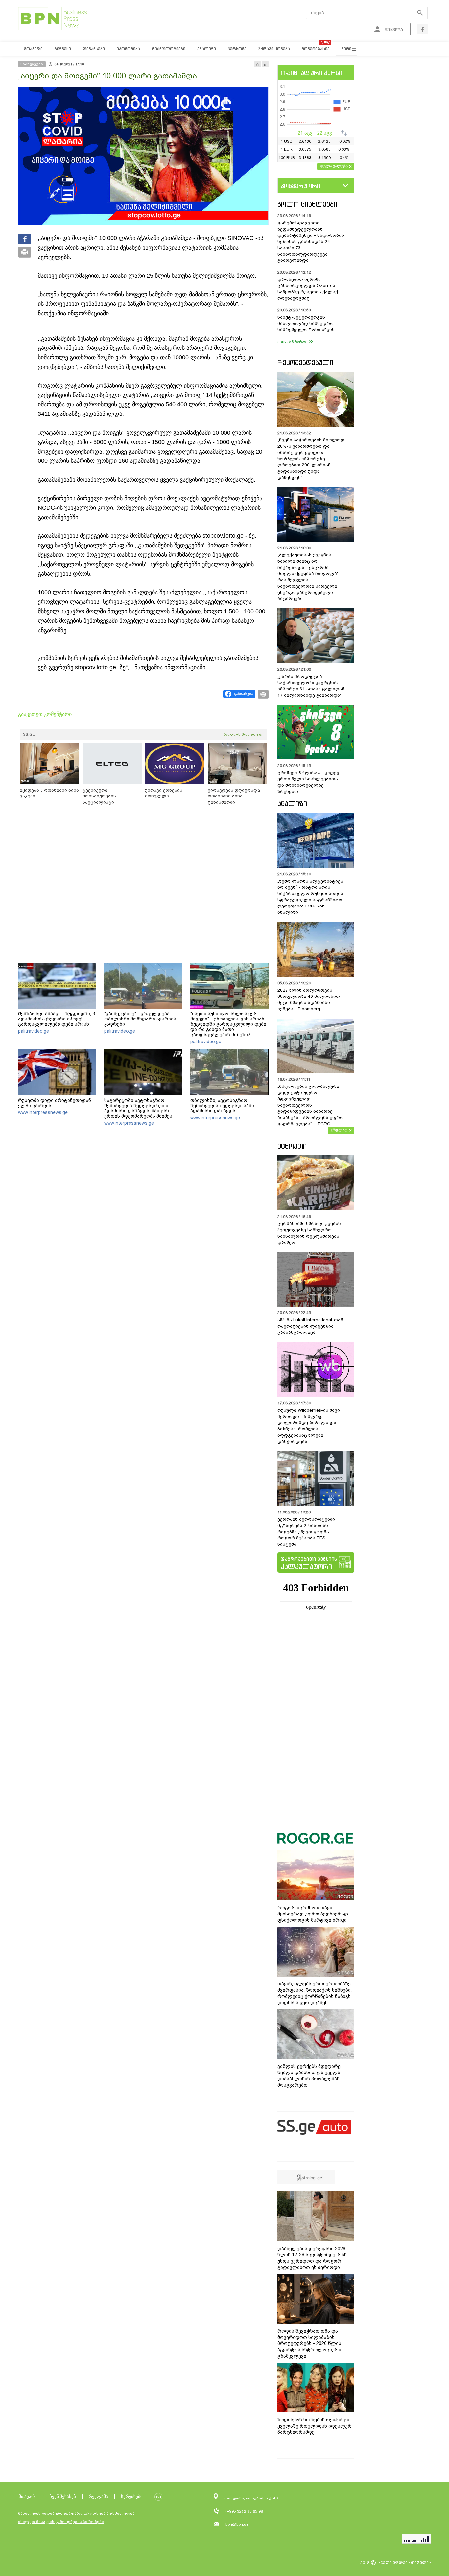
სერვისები (132, 2496)
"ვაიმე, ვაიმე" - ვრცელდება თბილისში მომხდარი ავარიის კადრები (140, 1019)
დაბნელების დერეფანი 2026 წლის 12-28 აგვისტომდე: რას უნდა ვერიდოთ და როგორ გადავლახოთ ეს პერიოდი (312, 2258)
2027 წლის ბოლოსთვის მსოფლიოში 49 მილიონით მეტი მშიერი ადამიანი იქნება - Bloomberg (309, 999)
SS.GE (29, 734)
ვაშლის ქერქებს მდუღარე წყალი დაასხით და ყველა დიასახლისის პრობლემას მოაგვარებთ (309, 2076)
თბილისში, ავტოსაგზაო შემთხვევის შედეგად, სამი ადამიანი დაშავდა (222, 1106)
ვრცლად (339, 1130)
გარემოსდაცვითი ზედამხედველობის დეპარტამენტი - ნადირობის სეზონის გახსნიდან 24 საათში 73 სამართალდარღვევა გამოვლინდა (311, 242)
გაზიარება (243, 694)
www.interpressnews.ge (43, 1112)
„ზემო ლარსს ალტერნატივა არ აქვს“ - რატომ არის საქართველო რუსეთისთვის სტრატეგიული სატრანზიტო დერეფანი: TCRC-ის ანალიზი (310, 897)
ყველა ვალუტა (334, 166)
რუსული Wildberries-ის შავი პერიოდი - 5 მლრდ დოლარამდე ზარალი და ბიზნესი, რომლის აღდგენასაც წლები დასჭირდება (309, 1426)
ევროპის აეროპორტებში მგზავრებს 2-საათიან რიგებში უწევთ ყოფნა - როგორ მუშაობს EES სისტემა (306, 1532)
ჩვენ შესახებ (63, 2496)
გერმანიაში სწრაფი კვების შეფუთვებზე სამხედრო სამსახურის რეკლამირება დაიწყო (309, 1233)
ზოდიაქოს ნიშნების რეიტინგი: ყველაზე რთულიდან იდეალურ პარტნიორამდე (315, 2426)
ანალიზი (292, 804)
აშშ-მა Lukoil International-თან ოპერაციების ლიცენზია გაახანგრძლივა (310, 1326)
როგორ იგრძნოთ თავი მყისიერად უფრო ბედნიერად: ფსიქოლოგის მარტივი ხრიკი (313, 1914)
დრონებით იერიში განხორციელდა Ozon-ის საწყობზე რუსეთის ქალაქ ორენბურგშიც (308, 289)
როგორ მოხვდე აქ (244, 734)
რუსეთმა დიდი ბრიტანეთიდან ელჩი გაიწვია (55, 1103)
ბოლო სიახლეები (307, 204)
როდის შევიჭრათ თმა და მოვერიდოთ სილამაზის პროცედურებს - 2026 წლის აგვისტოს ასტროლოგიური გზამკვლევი (309, 2343)
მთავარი (28, 2496)
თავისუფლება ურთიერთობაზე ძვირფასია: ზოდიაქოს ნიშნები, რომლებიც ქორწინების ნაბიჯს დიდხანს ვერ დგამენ (315, 1993)
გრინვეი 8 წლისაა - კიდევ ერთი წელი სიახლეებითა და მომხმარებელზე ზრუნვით (308, 782)
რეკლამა (98, 2496)
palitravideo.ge (34, 1031)
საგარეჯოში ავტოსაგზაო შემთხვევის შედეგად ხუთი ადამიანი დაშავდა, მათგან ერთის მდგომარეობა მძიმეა (138, 1108)
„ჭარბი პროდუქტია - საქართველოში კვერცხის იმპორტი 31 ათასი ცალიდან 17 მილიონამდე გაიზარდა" (311, 686)
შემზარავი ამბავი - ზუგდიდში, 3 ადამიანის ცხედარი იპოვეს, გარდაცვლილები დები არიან (57, 1019)
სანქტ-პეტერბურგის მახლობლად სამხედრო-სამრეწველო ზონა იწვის (307, 323)
